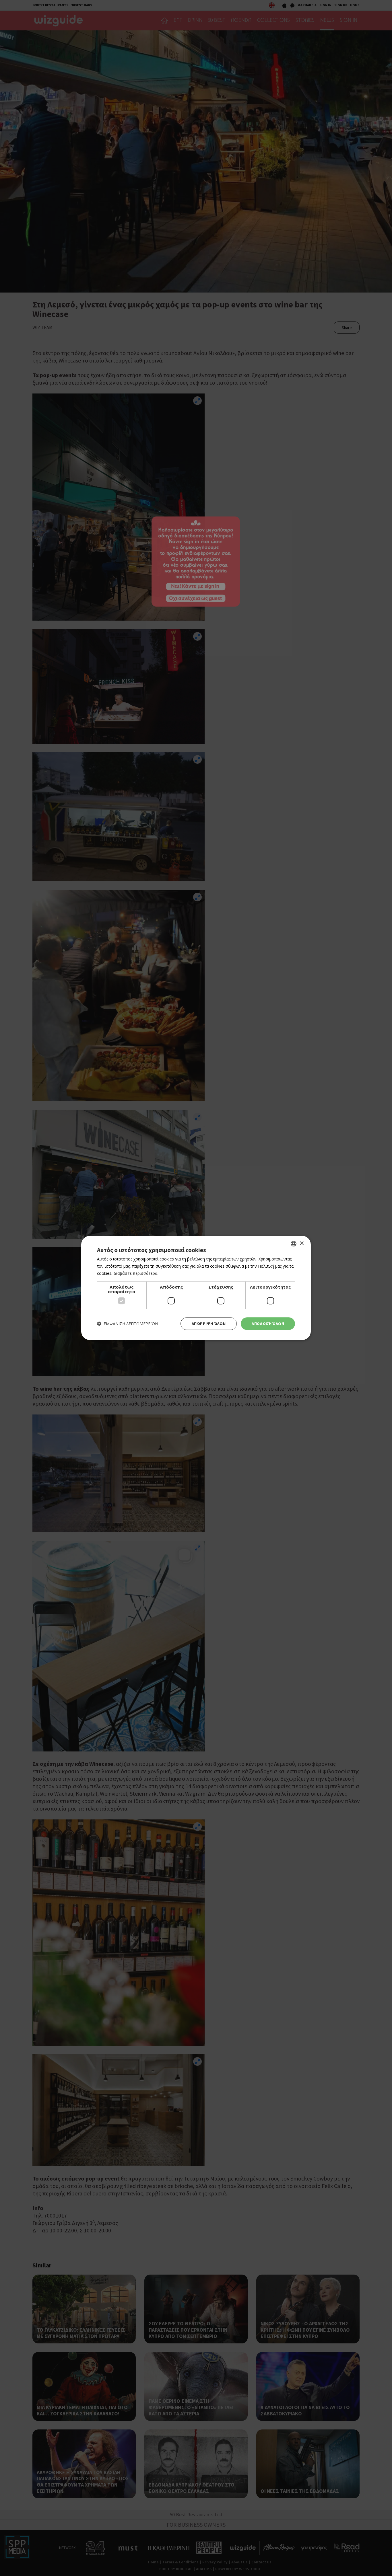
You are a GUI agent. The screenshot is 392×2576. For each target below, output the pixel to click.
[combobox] (294, 1244)
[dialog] (196, 1288)
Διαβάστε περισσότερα (135, 1273)
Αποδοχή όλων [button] (268, 1324)
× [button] (301, 1243)
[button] (128, 1324)
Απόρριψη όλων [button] (209, 1324)
